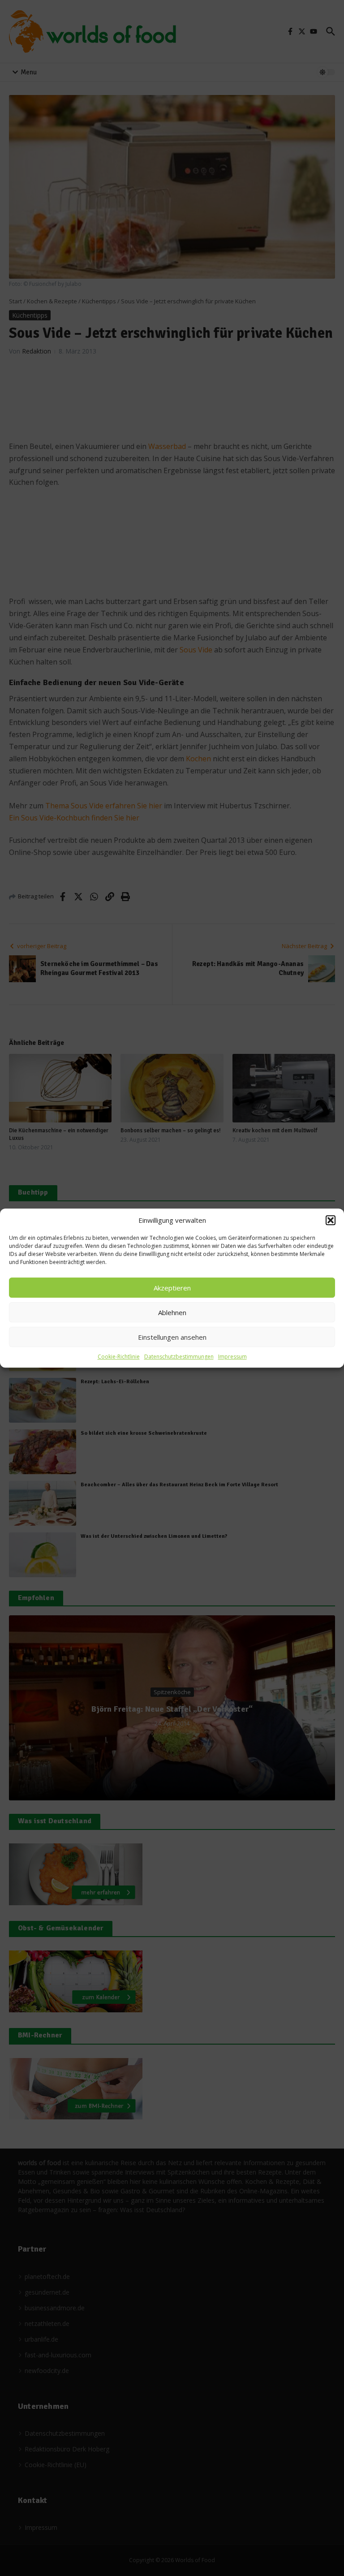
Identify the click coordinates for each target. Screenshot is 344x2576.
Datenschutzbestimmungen (179, 1357)
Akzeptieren (172, 1288)
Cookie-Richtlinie (119, 1357)
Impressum (232, 1357)
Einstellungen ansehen (172, 1337)
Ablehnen (172, 1312)
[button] (331, 1220)
